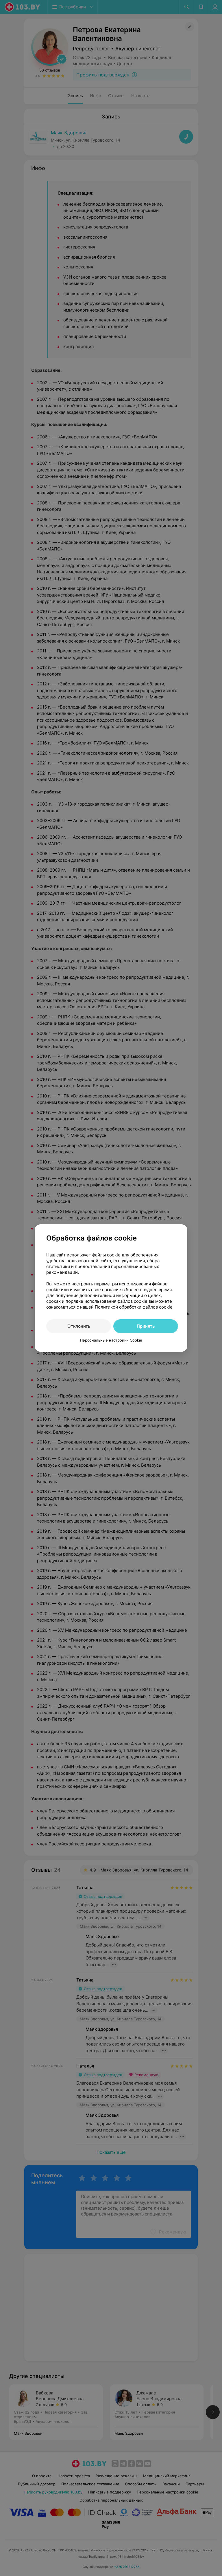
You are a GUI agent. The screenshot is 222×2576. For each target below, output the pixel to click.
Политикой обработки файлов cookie (134, 1307)
